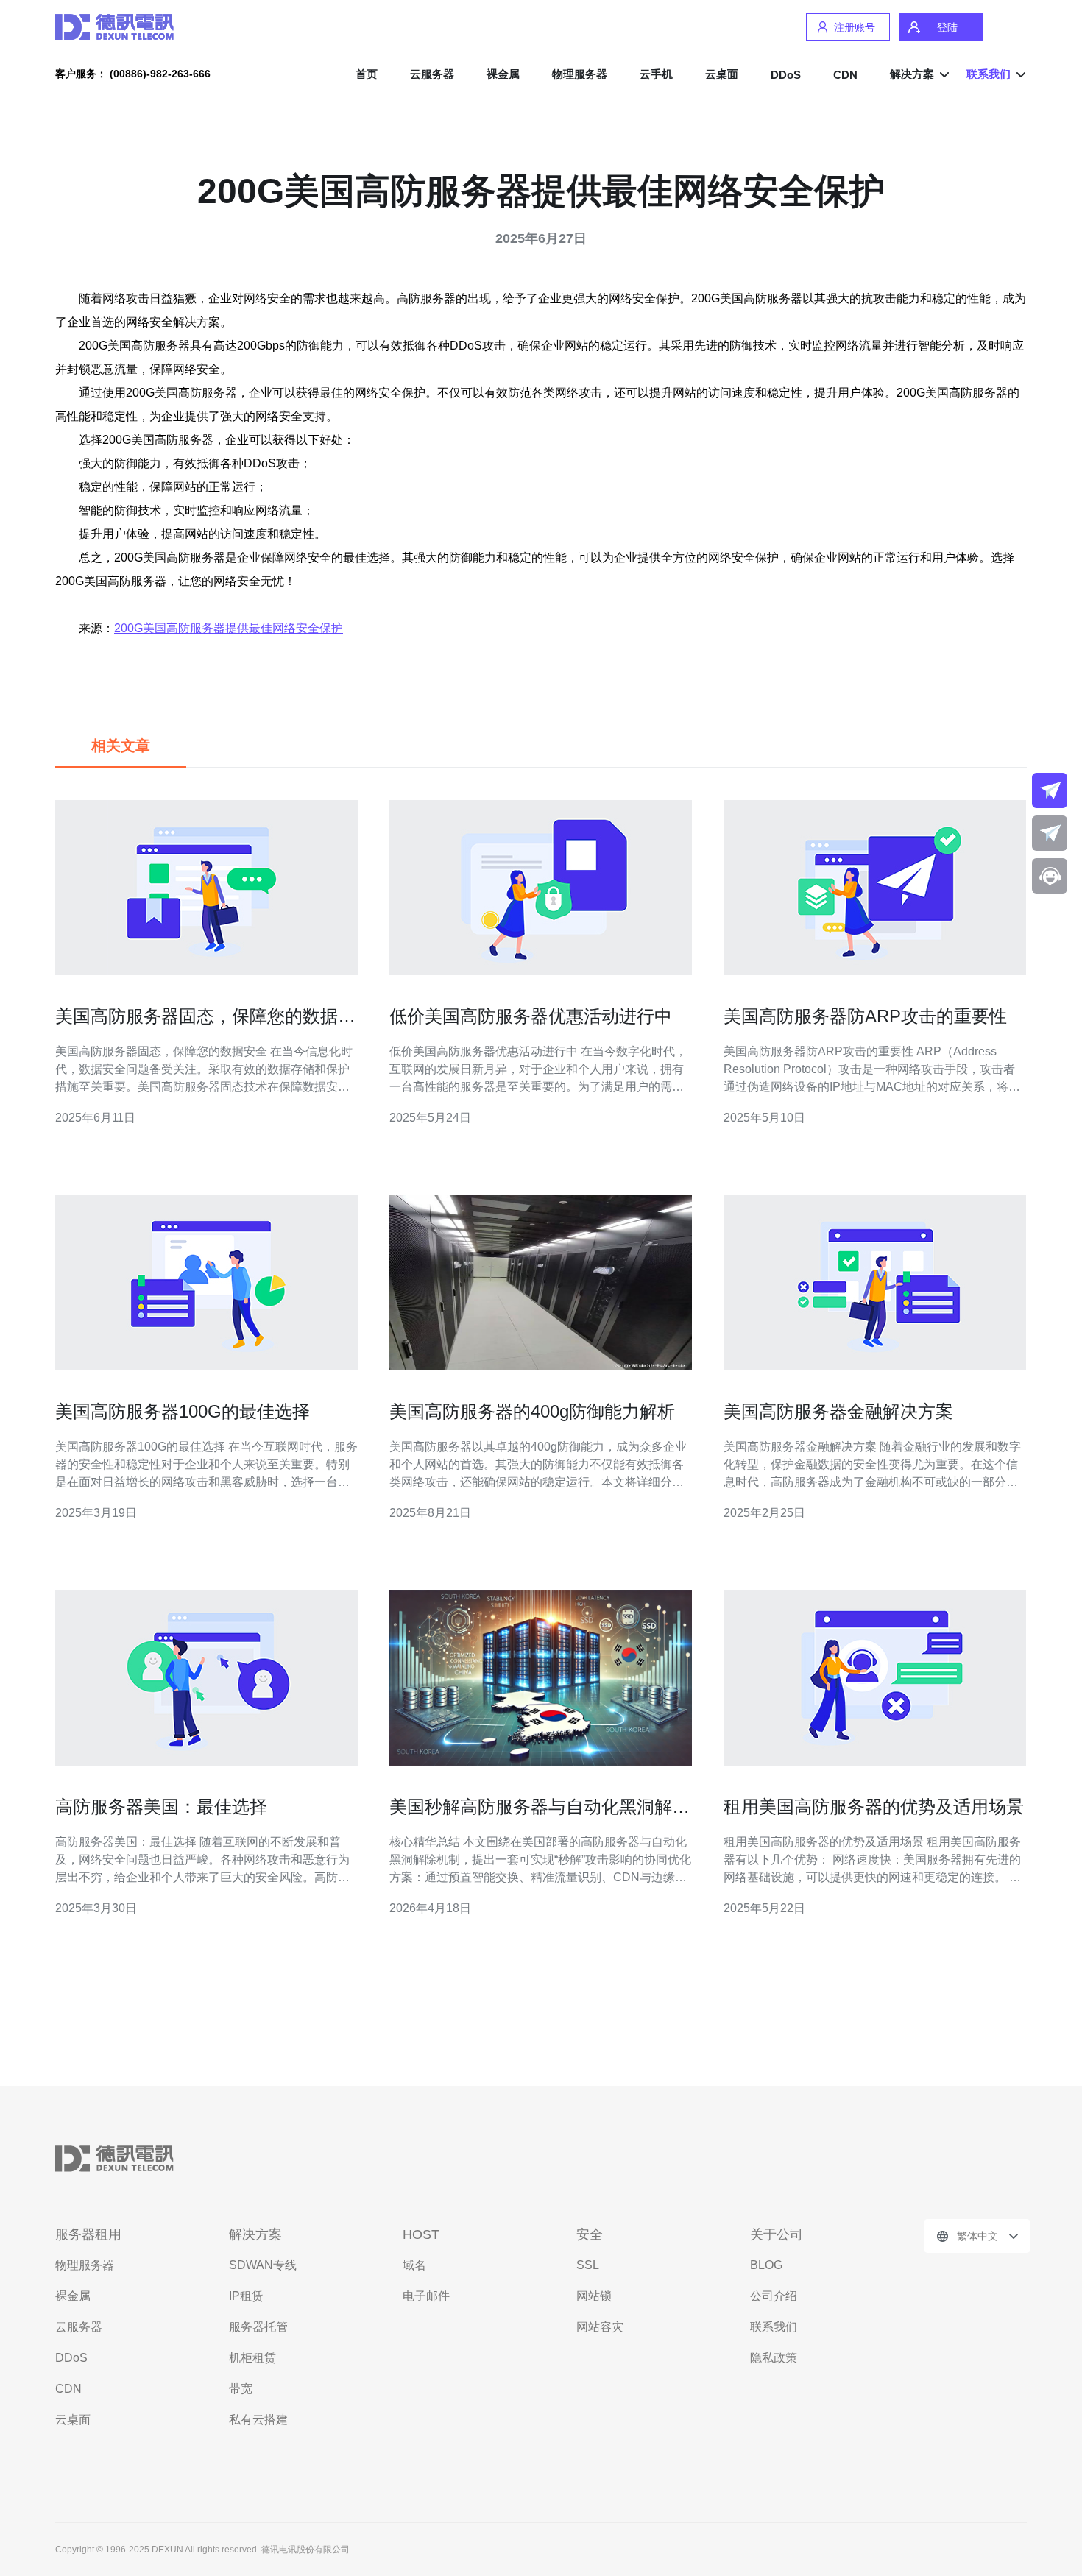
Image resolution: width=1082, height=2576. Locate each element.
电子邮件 (426, 2296)
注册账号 (855, 27)
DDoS (786, 75)
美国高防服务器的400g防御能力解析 (532, 1411)
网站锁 (594, 2296)
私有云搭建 (258, 2420)
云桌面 (722, 74)
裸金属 (503, 74)
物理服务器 (580, 74)
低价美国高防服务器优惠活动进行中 (531, 1016)
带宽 (241, 2389)
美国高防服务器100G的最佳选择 (183, 1411)
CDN (845, 75)
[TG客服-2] (1050, 833)
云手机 (656, 74)
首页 (367, 74)
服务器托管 (258, 2327)
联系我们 (774, 2327)
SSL (588, 2265)
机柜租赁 (252, 2358)
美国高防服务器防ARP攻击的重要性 (865, 1016)
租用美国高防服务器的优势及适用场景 (874, 1807)
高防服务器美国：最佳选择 (161, 1807)
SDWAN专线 (263, 2265)
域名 (414, 2265)
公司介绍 (774, 2296)
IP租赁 (246, 2296)
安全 (590, 2234)
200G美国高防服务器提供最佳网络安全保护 (229, 628)
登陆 (947, 27)
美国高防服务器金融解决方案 (838, 1411)
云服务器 (432, 74)
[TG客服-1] (1050, 790)
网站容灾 (600, 2327)
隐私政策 (774, 2358)
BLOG (766, 2265)
